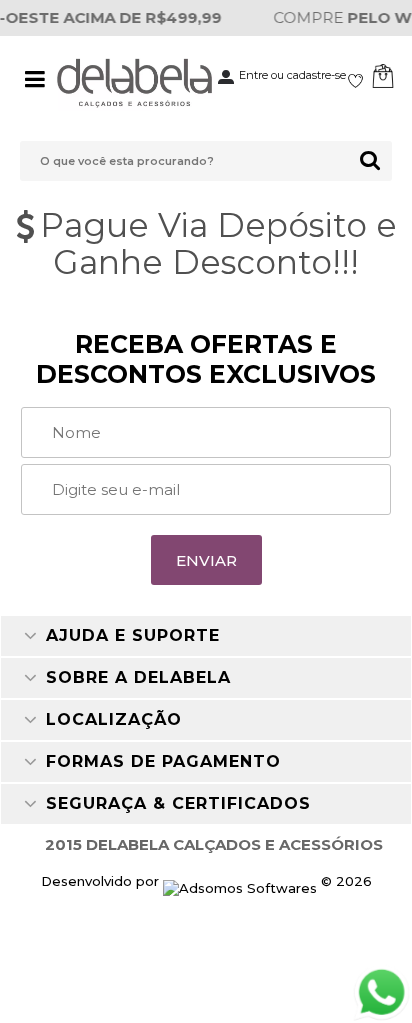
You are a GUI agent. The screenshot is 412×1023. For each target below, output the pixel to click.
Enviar (206, 560)
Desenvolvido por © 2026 (206, 881)
